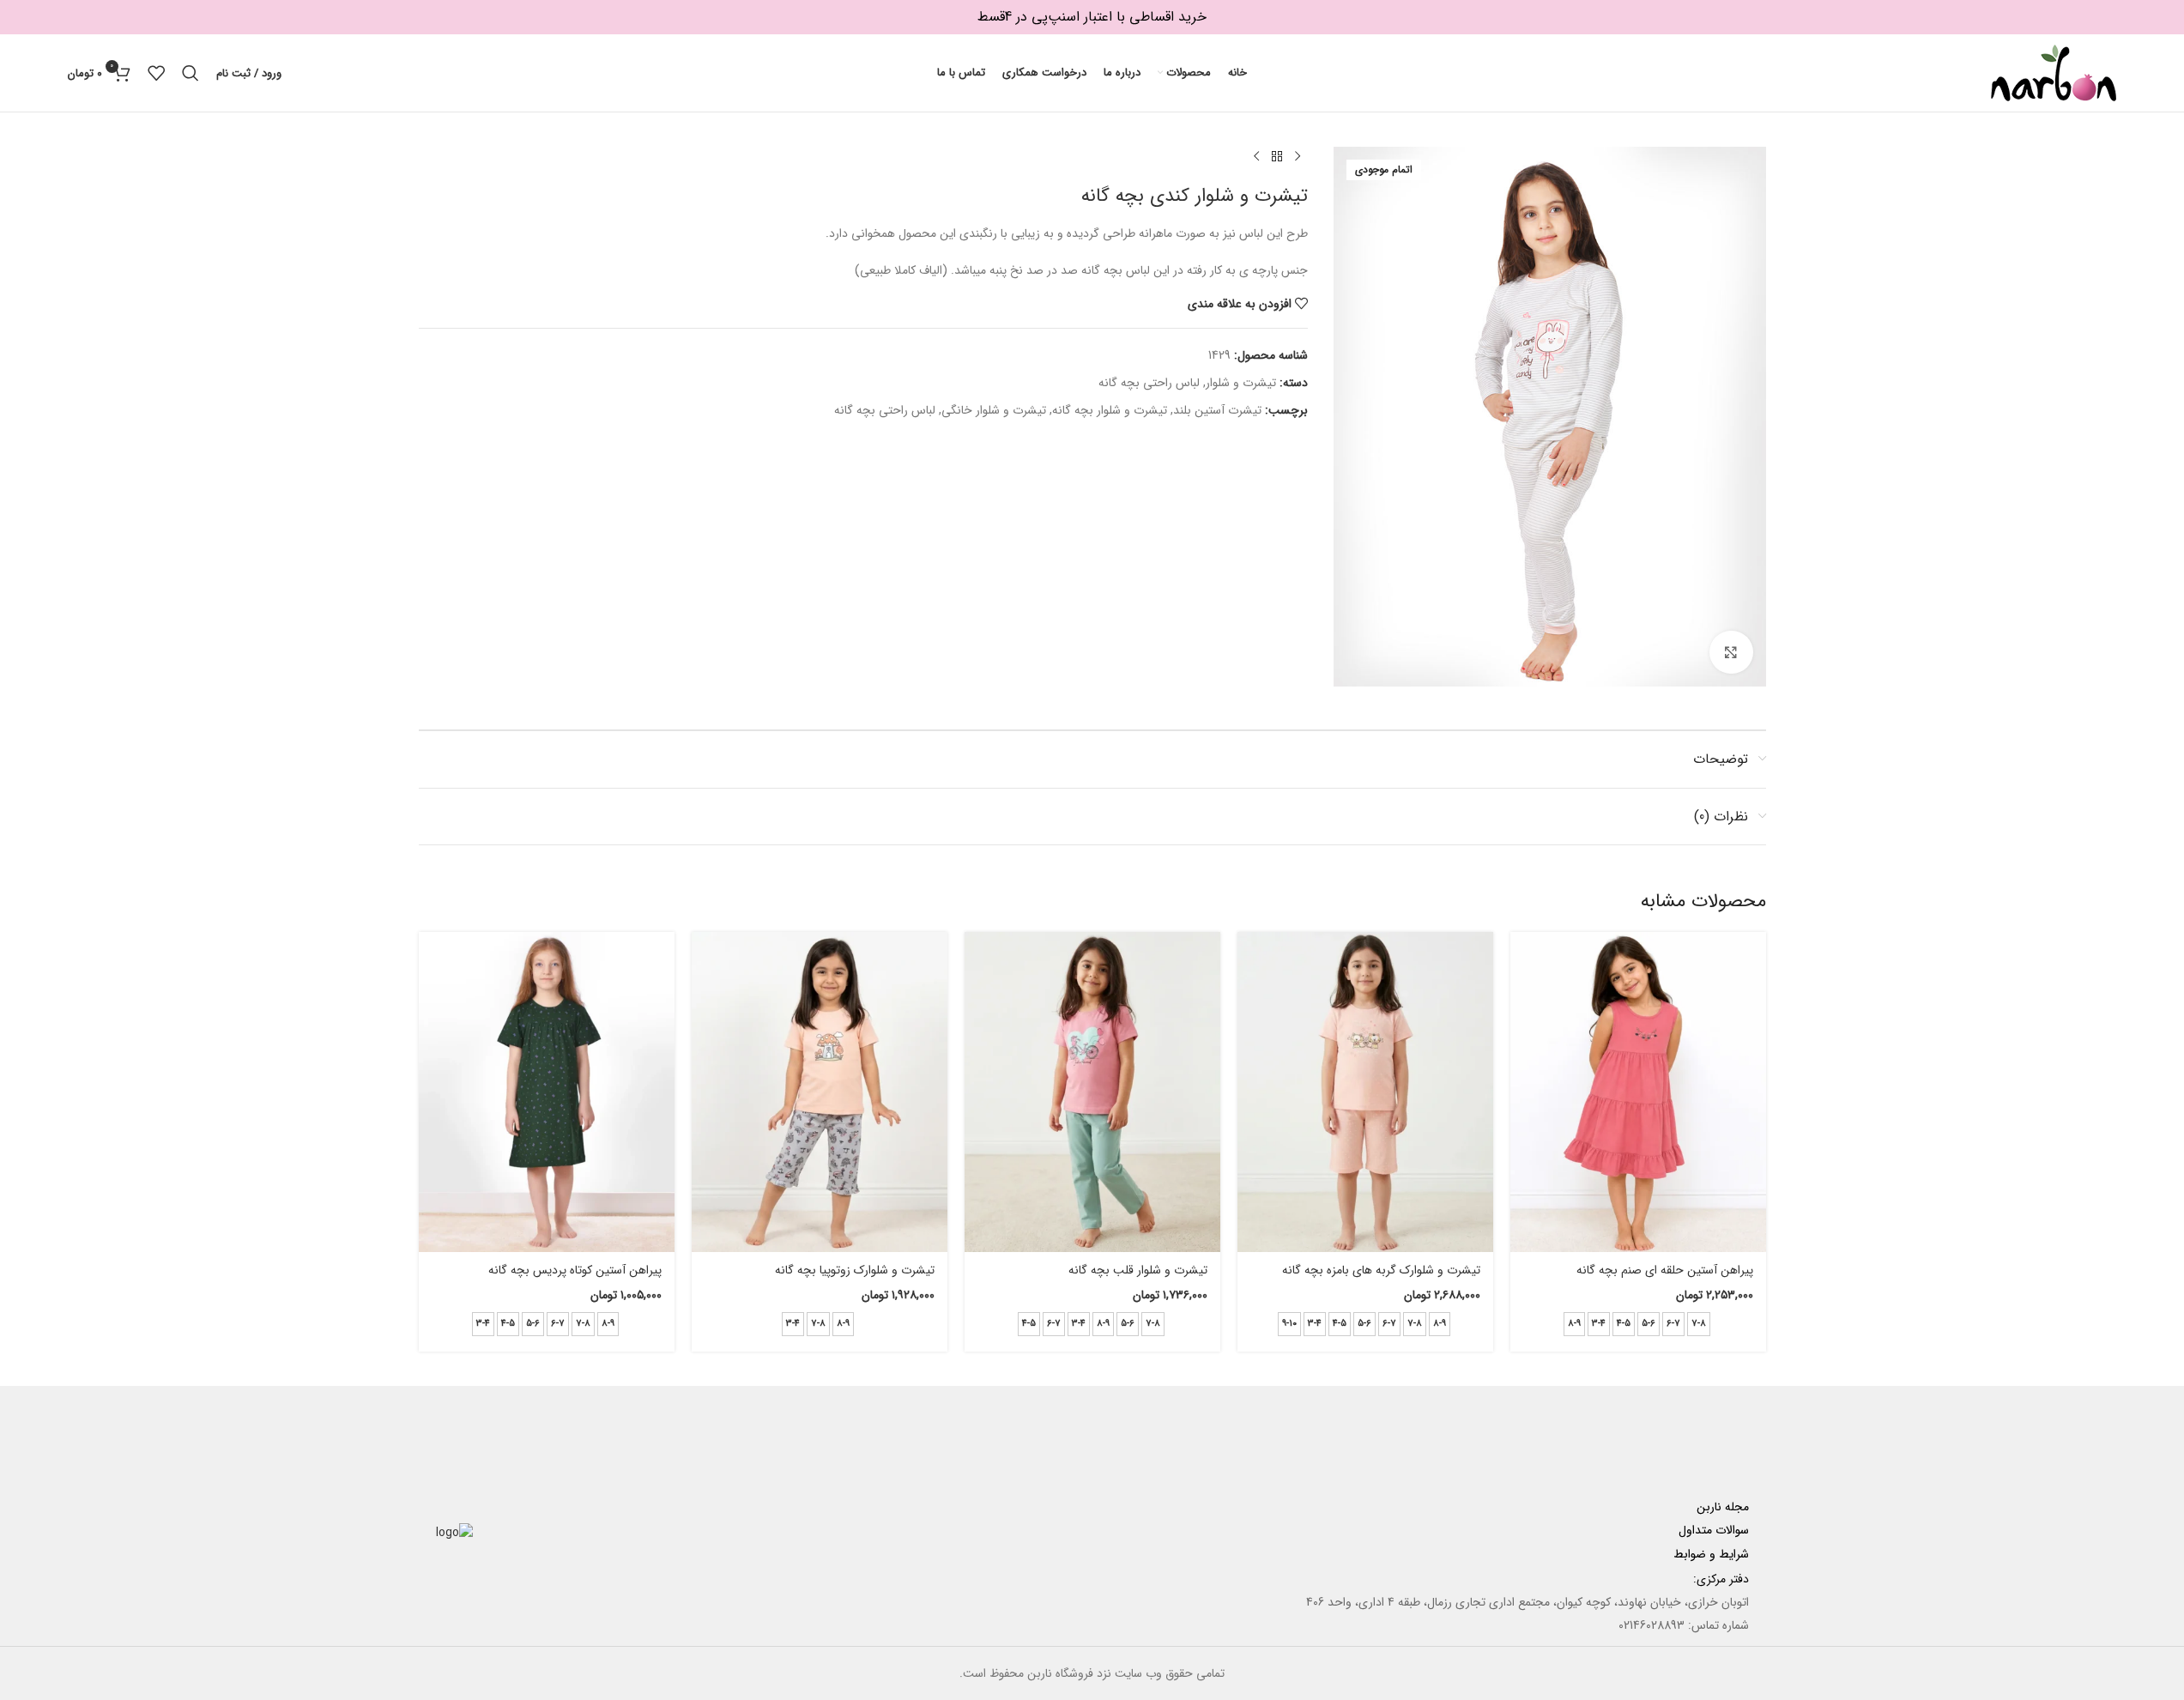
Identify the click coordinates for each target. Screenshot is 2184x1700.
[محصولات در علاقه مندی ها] (156, 73)
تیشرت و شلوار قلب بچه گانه (1138, 1270)
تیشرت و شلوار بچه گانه (1110, 410)
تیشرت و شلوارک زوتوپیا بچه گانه (855, 1270)
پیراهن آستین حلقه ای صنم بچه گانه (1665, 1270)
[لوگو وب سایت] (2054, 72)
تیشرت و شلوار (1241, 383)
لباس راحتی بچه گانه (1149, 383)
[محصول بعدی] (1256, 157)
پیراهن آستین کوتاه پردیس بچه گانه (575, 1270)
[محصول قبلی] (1298, 157)
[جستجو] (191, 73)
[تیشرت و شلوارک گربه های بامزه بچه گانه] (1365, 1092)
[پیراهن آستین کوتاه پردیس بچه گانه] (547, 1092)
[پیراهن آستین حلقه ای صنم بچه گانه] (1638, 1092)
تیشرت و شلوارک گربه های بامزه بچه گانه (1381, 1270)
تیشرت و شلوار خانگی (994, 410)
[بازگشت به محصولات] (1277, 157)
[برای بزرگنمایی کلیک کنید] (1731, 652)
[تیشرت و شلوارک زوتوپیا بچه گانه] (820, 1092)
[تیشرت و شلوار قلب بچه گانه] (1092, 1092)
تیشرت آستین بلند (1217, 410)
